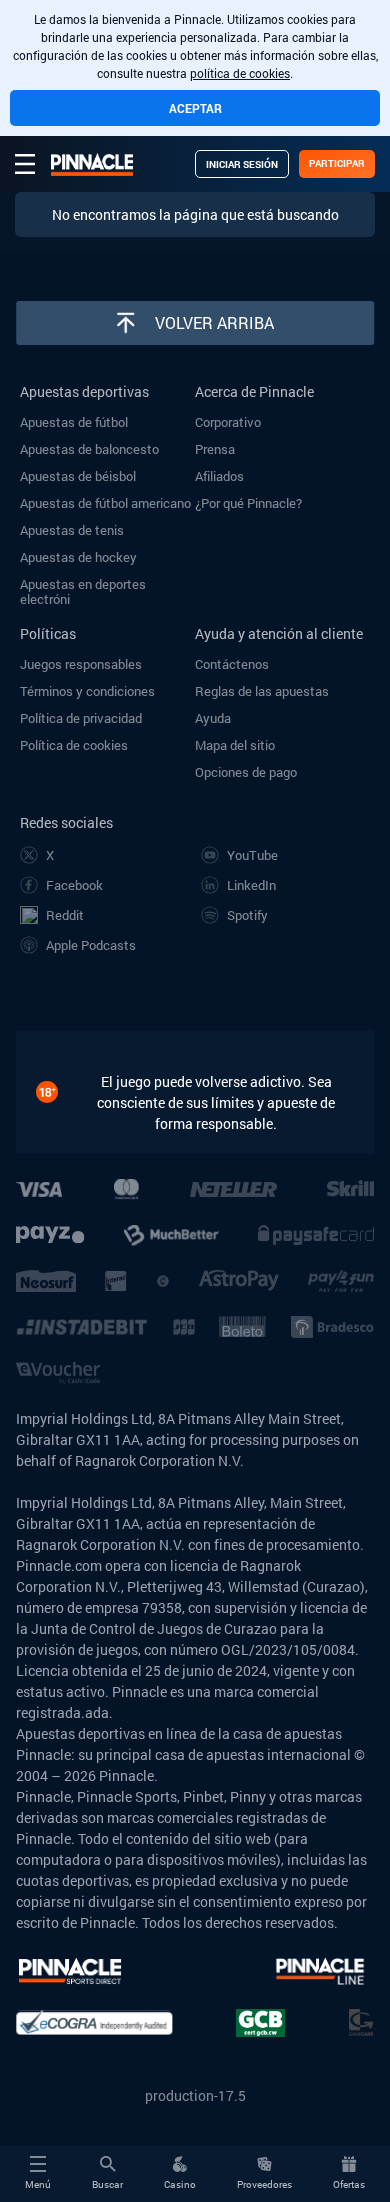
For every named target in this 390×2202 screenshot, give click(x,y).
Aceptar (195, 108)
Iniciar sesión (242, 164)
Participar (337, 163)
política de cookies (240, 73)
